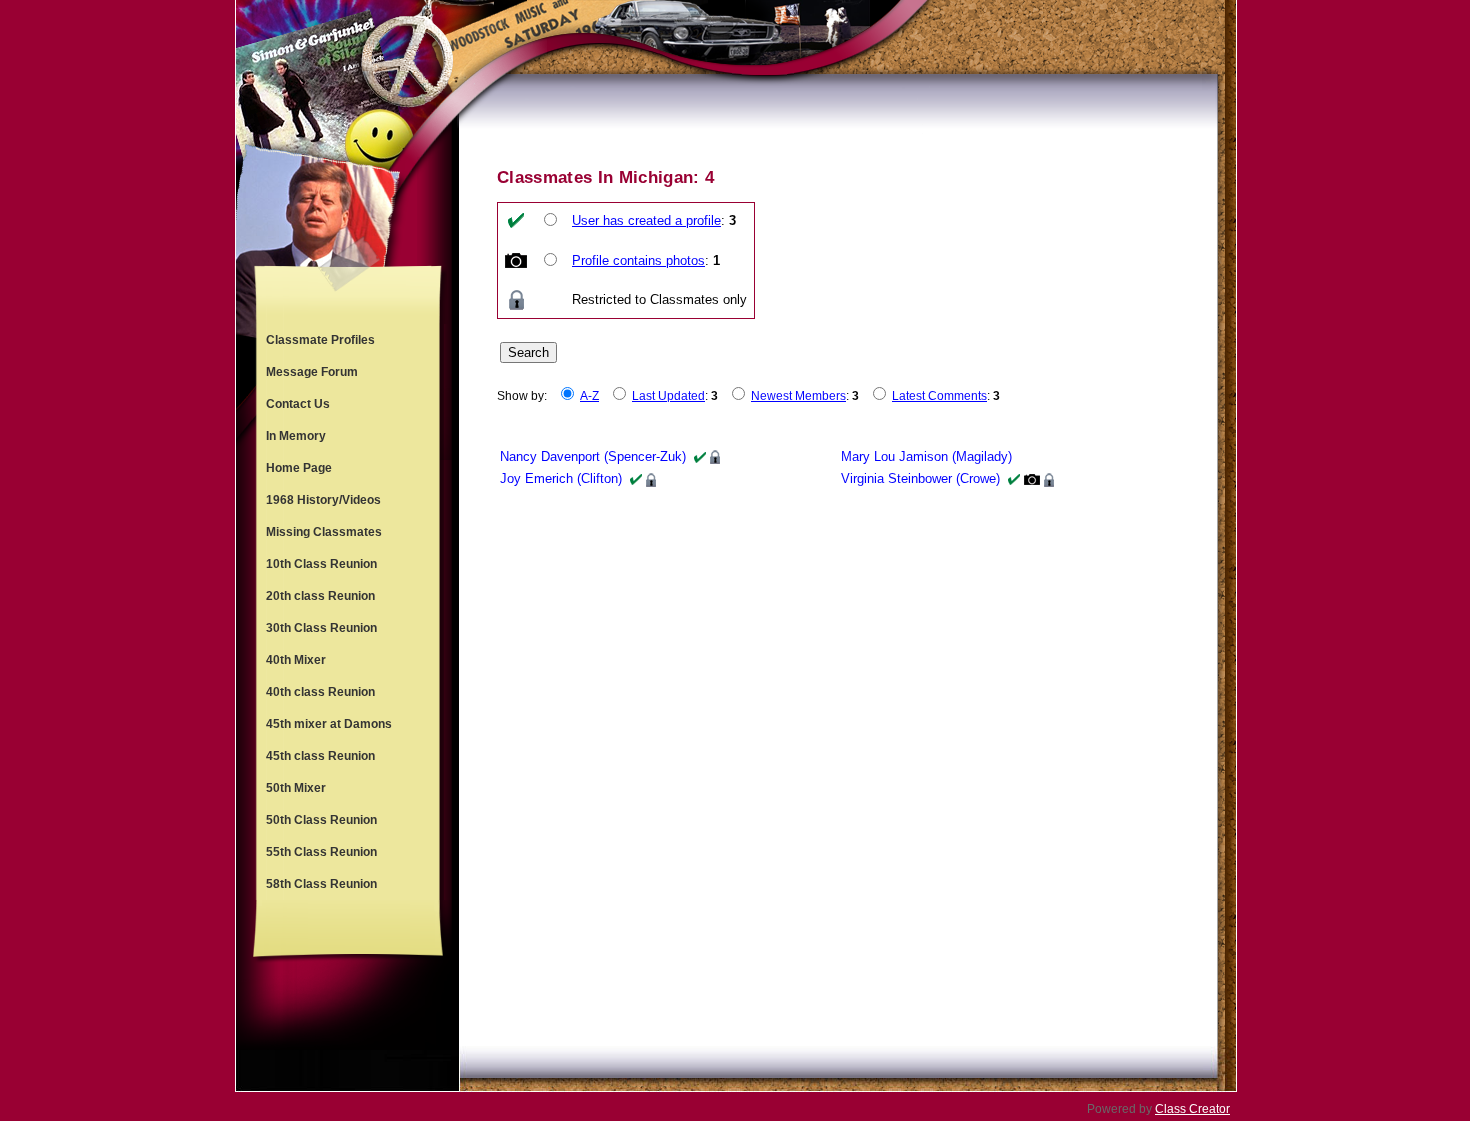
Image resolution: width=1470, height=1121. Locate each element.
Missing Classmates (324, 532)
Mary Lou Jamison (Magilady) (926, 456)
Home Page (299, 468)
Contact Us (298, 404)
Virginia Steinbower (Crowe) (920, 478)
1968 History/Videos (323, 500)
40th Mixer (296, 660)
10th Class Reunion (321, 564)
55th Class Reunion (321, 852)
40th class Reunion (320, 692)
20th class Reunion (320, 596)
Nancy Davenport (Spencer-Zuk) (593, 456)
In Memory (296, 436)
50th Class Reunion (321, 820)
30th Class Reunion (321, 628)
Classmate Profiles (320, 340)
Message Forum (312, 372)
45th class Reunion (320, 756)
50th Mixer (296, 788)
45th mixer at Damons (329, 724)
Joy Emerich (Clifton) (561, 478)
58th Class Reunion (321, 884)
